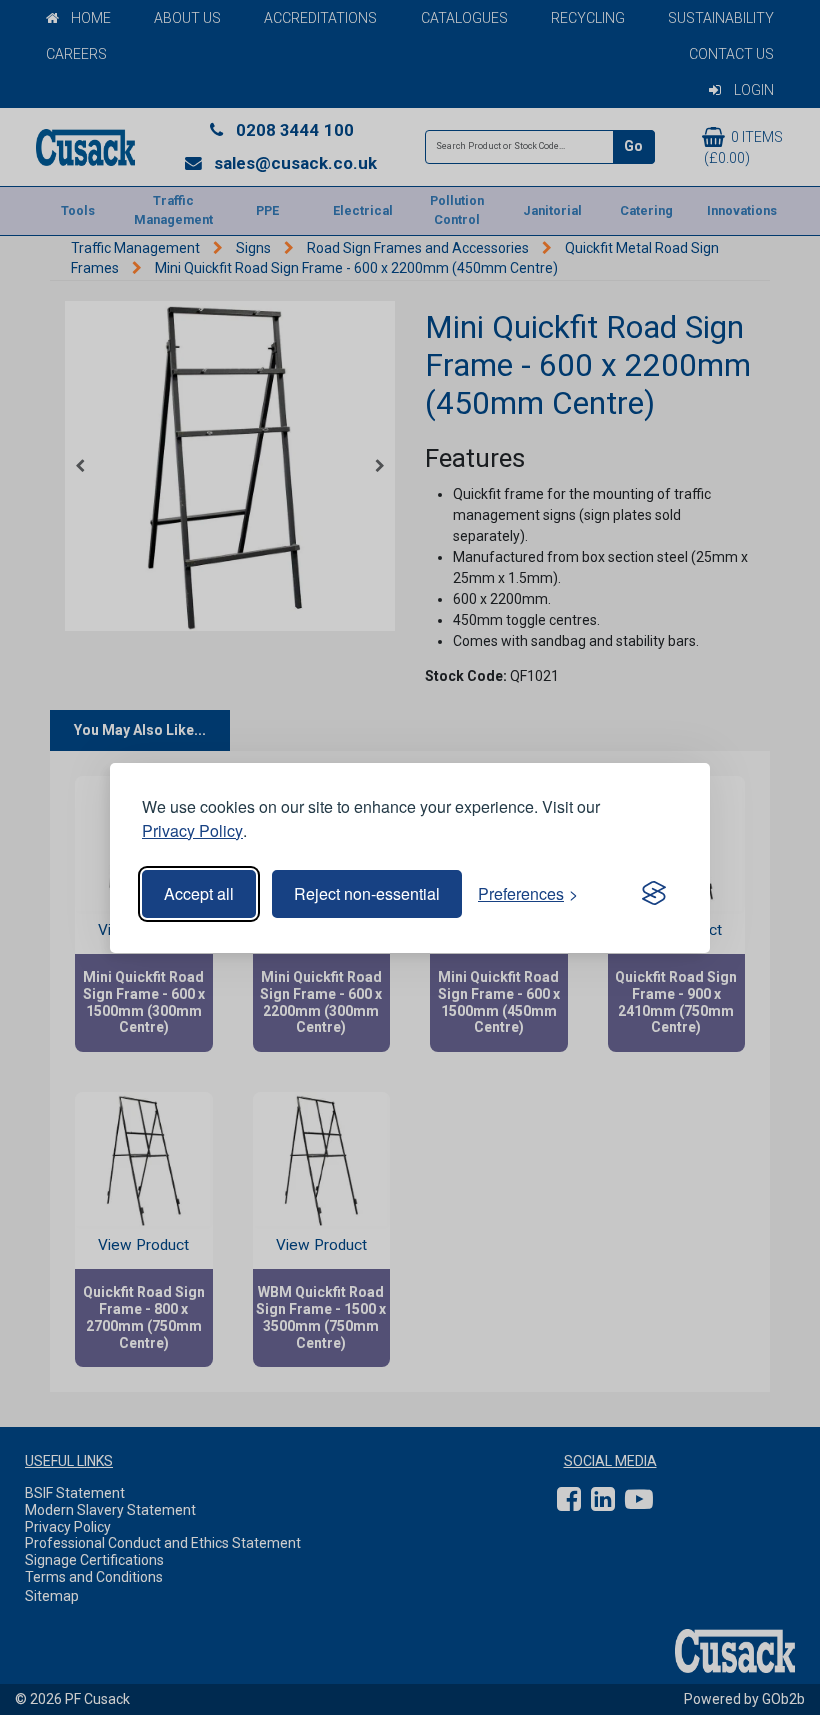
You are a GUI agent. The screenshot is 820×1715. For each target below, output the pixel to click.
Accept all (199, 893)
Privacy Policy (192, 830)
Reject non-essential (367, 893)
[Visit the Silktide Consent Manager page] (654, 894)
